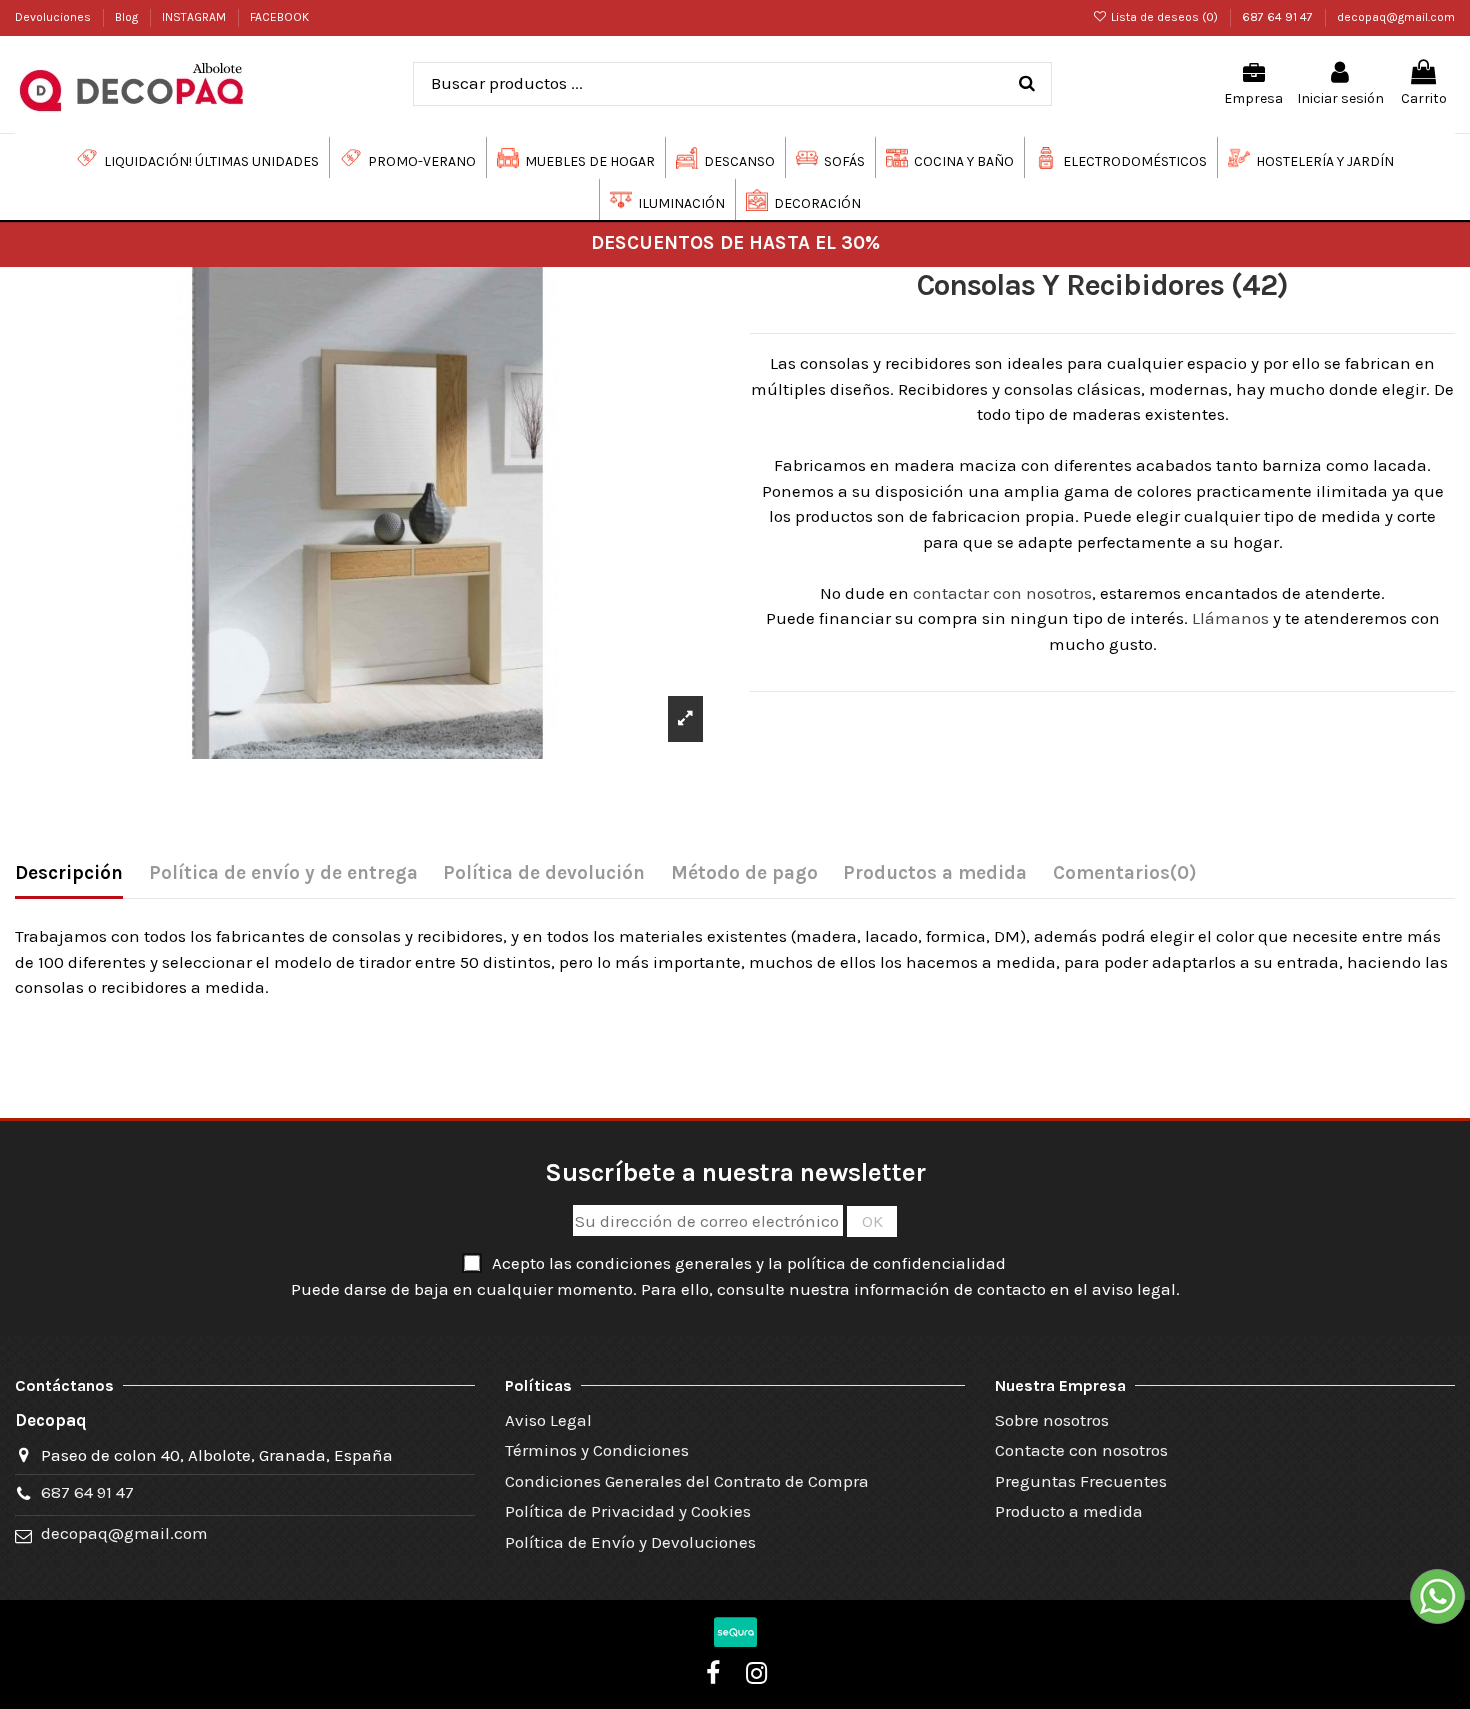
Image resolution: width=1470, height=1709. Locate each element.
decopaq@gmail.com (1396, 17)
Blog (128, 17)
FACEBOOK (279, 17)
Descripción (69, 873)
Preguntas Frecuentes (1081, 1481)
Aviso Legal (548, 1420)
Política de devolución (544, 873)
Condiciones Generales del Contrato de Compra (687, 1481)
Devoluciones (54, 17)
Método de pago (744, 873)
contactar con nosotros (1002, 593)
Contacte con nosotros (1081, 1450)
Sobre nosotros (1052, 1420)
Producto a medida (1069, 1511)
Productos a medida (935, 873)
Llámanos (1230, 618)
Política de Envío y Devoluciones (630, 1542)
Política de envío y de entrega (283, 873)
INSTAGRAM (195, 17)
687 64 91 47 (1279, 17)
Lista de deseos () (1164, 17)
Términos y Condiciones (597, 1450)
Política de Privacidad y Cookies (628, 1511)
